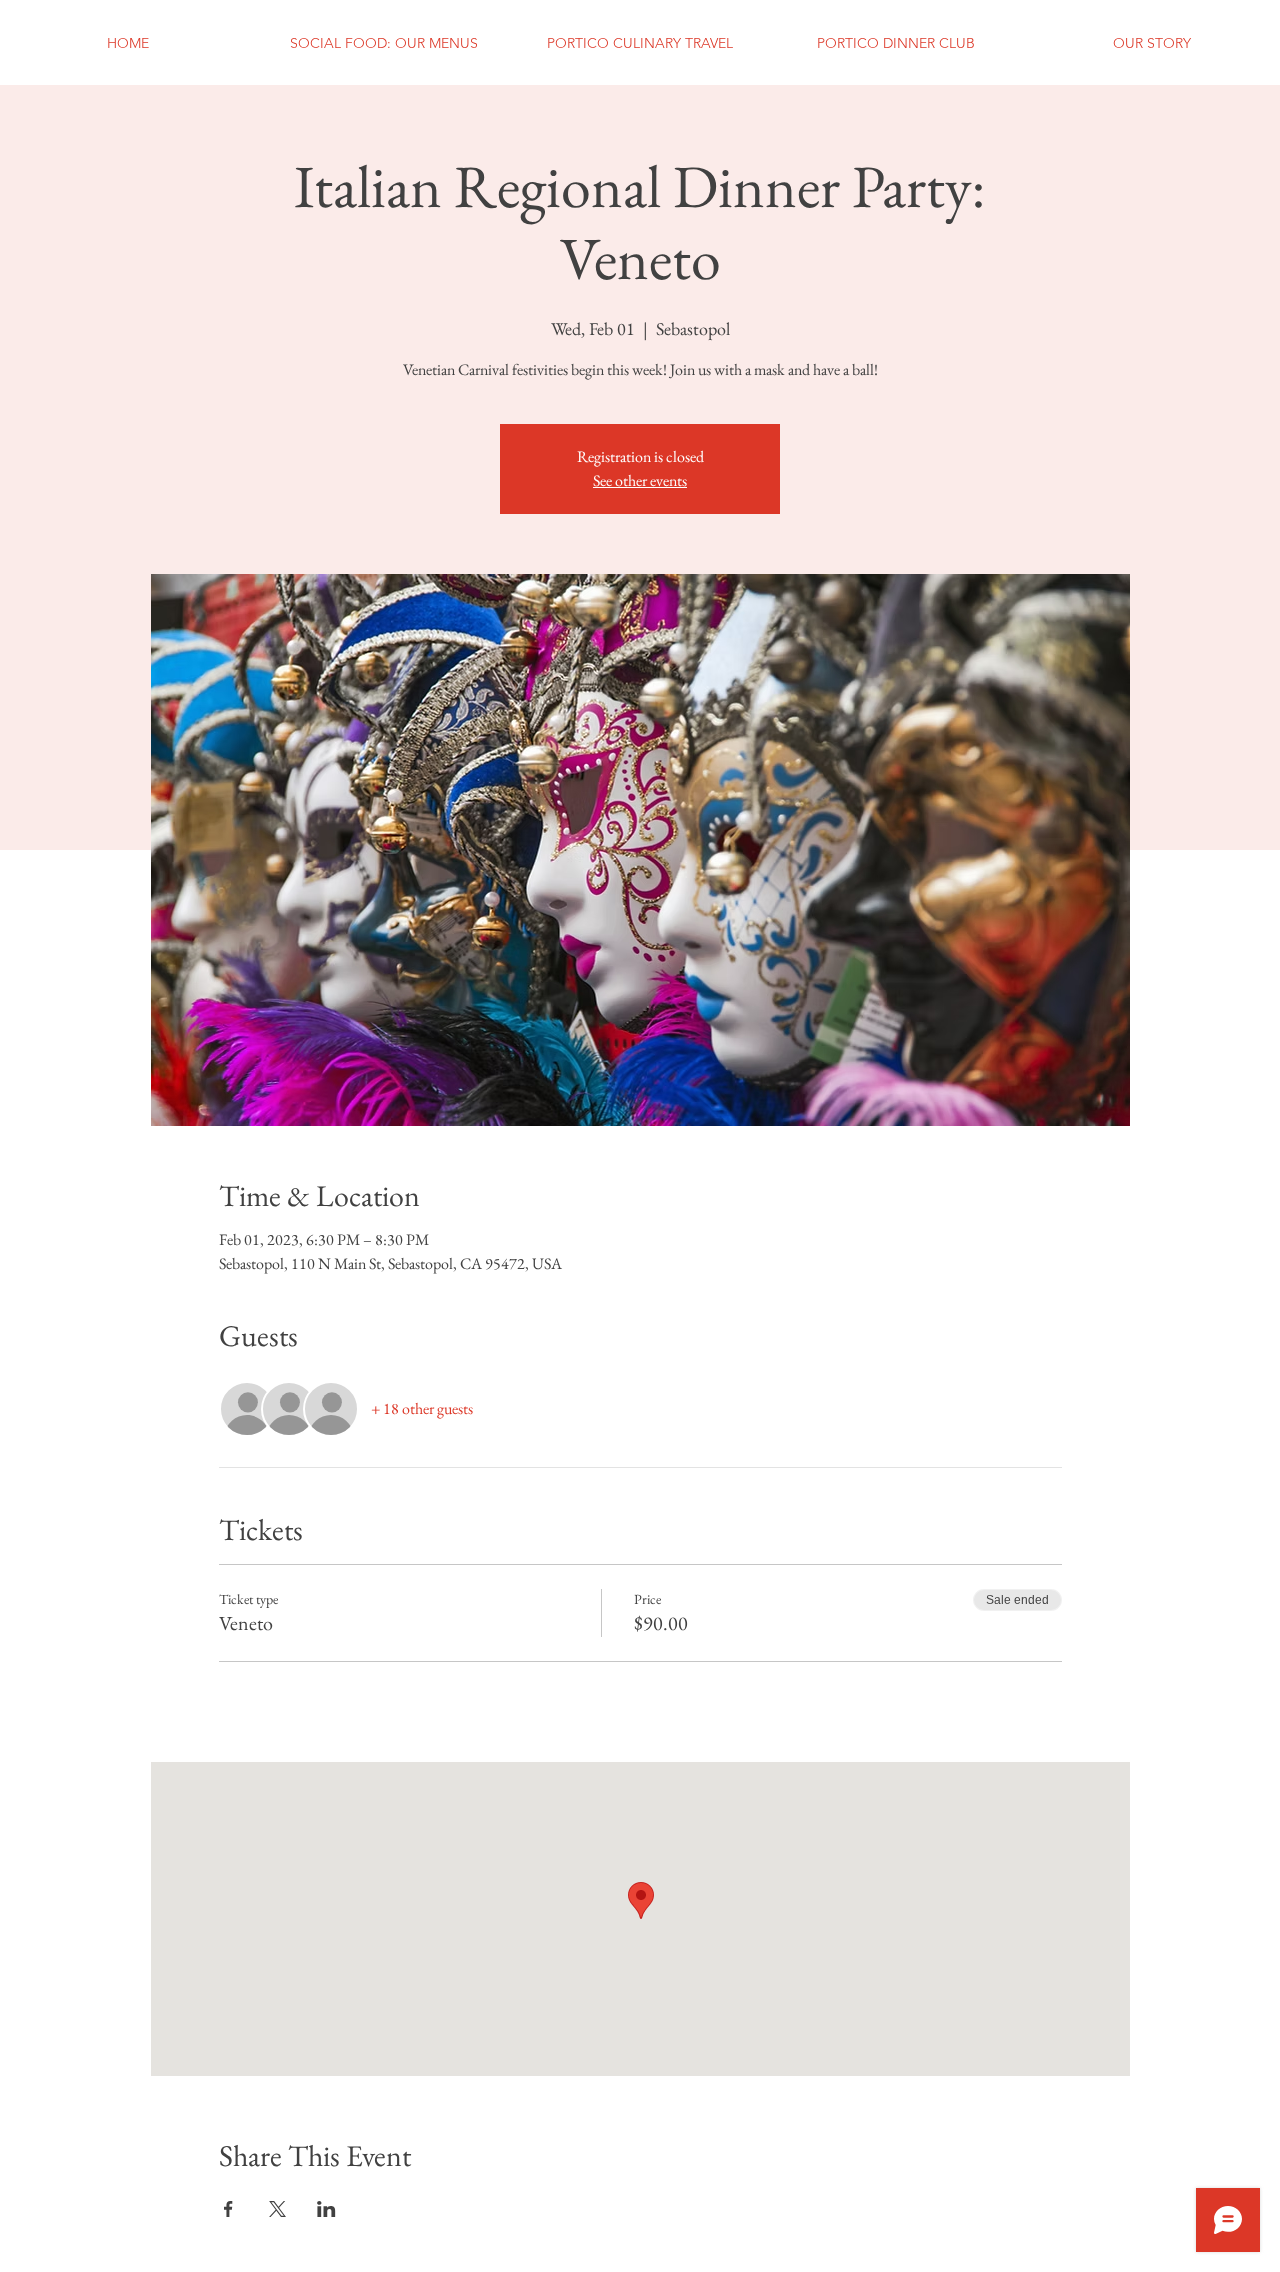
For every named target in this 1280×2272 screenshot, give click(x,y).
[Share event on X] (277, 2209)
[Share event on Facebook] (228, 2209)
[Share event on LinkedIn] (326, 2209)
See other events (640, 480)
